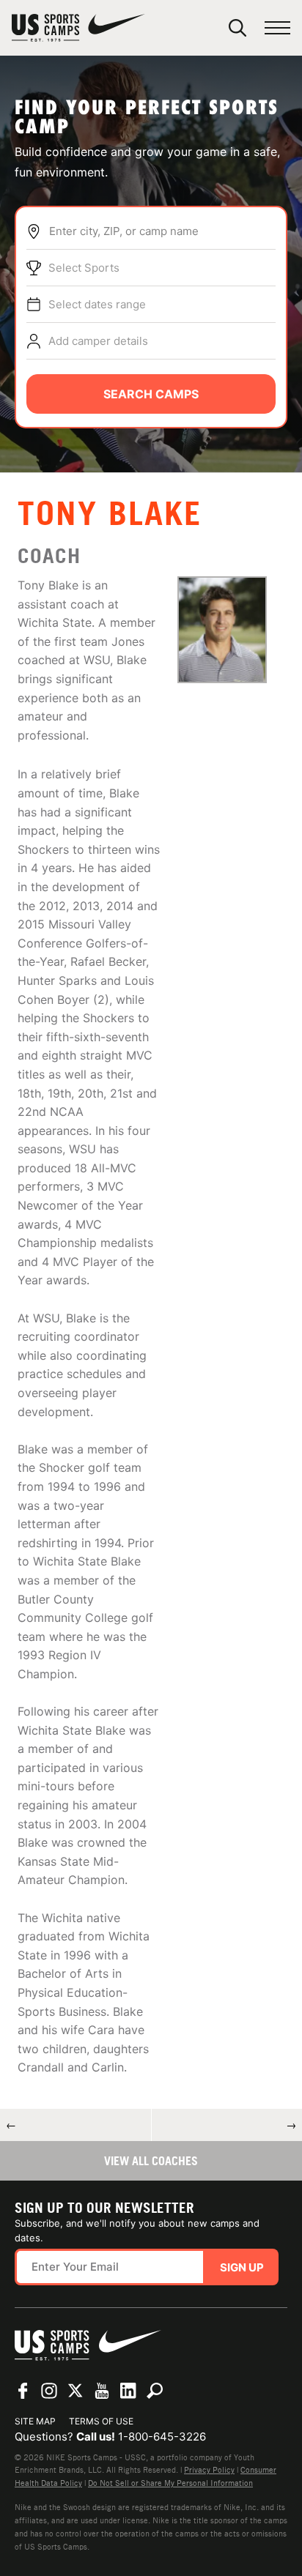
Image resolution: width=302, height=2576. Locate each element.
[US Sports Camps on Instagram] (49, 2391)
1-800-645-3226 (162, 2437)
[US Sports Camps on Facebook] (23, 2391)
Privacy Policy (209, 2470)
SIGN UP (242, 2267)
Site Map (35, 2421)
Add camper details (98, 341)
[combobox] (162, 231)
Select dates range (97, 304)
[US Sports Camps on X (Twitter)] (75, 2391)
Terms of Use (101, 2421)
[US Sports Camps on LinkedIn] (128, 2391)
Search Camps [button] (151, 394)
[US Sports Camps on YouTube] (102, 2391)
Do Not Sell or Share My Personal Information (170, 2483)
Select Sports (84, 268)
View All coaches (151, 2161)
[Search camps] (155, 2391)
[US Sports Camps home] (78, 28)
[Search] (237, 28)
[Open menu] (277, 28)
